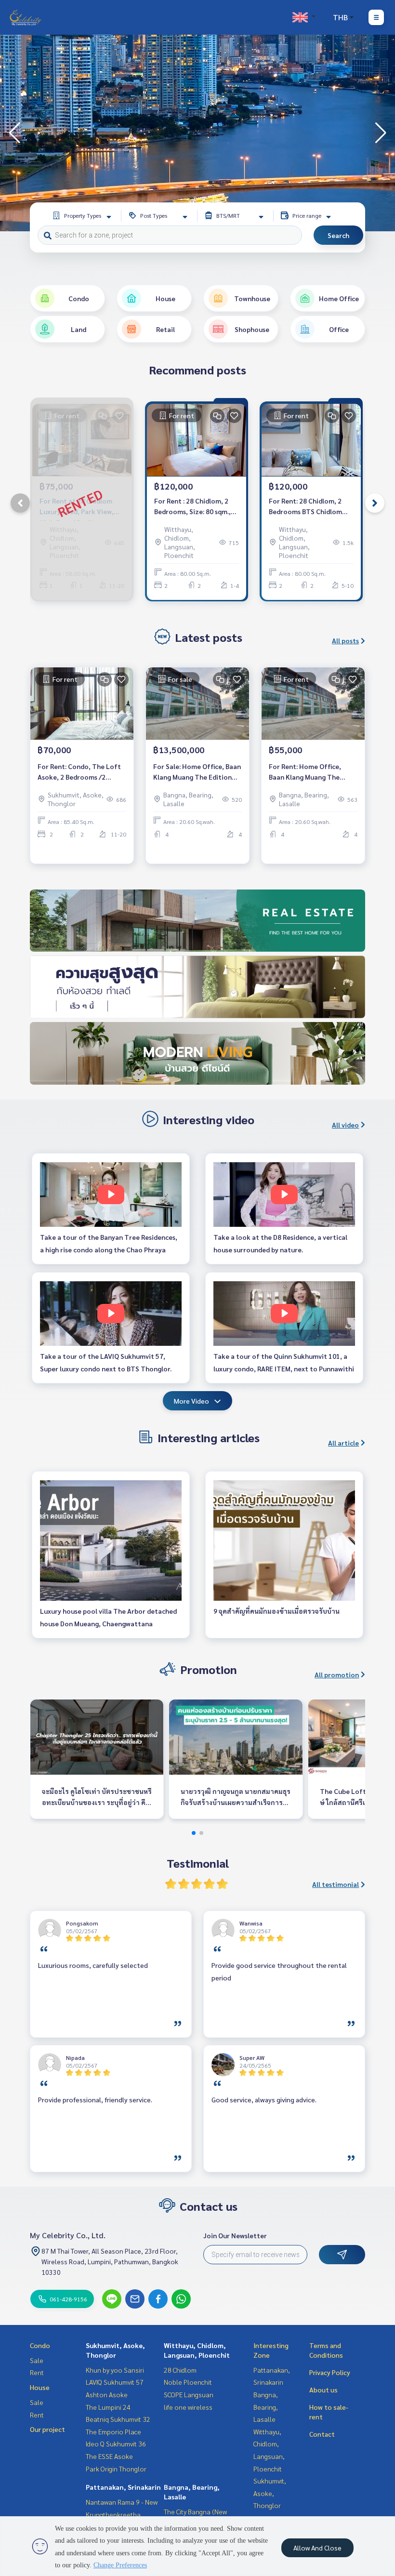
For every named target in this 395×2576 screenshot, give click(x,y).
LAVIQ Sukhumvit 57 (115, 2382)
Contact (322, 2434)
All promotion (337, 1674)
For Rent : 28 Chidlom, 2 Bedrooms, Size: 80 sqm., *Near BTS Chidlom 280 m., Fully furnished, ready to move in (196, 507)
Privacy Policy (330, 2372)
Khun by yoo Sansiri (115, 2370)
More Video (191, 1401)
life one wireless (188, 2407)
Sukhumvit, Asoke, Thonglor (270, 2493)
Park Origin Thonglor (116, 2469)
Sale (37, 2360)
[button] (381, 133)
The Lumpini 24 (108, 2407)
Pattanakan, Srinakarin (123, 2487)
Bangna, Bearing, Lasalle (266, 2407)
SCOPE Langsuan (189, 2394)
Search (338, 235)
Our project (47, 2429)
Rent (37, 2372)
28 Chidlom (180, 2370)
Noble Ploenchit (188, 2382)
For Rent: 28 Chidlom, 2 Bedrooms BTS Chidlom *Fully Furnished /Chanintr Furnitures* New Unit (310, 507)
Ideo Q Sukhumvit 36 (116, 2443)
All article (343, 1443)
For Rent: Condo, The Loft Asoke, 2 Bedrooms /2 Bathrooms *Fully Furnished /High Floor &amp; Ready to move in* (81, 772)
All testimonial (336, 1884)
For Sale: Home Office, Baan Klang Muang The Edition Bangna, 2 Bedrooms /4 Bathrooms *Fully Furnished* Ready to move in (197, 772)
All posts (345, 640)
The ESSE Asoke (109, 2456)
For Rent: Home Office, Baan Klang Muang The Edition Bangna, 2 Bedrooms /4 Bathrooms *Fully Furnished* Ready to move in (313, 772)
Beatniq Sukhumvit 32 (118, 2419)
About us (323, 2390)
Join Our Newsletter (235, 2235)
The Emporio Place (113, 2431)
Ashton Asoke (107, 2394)
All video (345, 1125)
